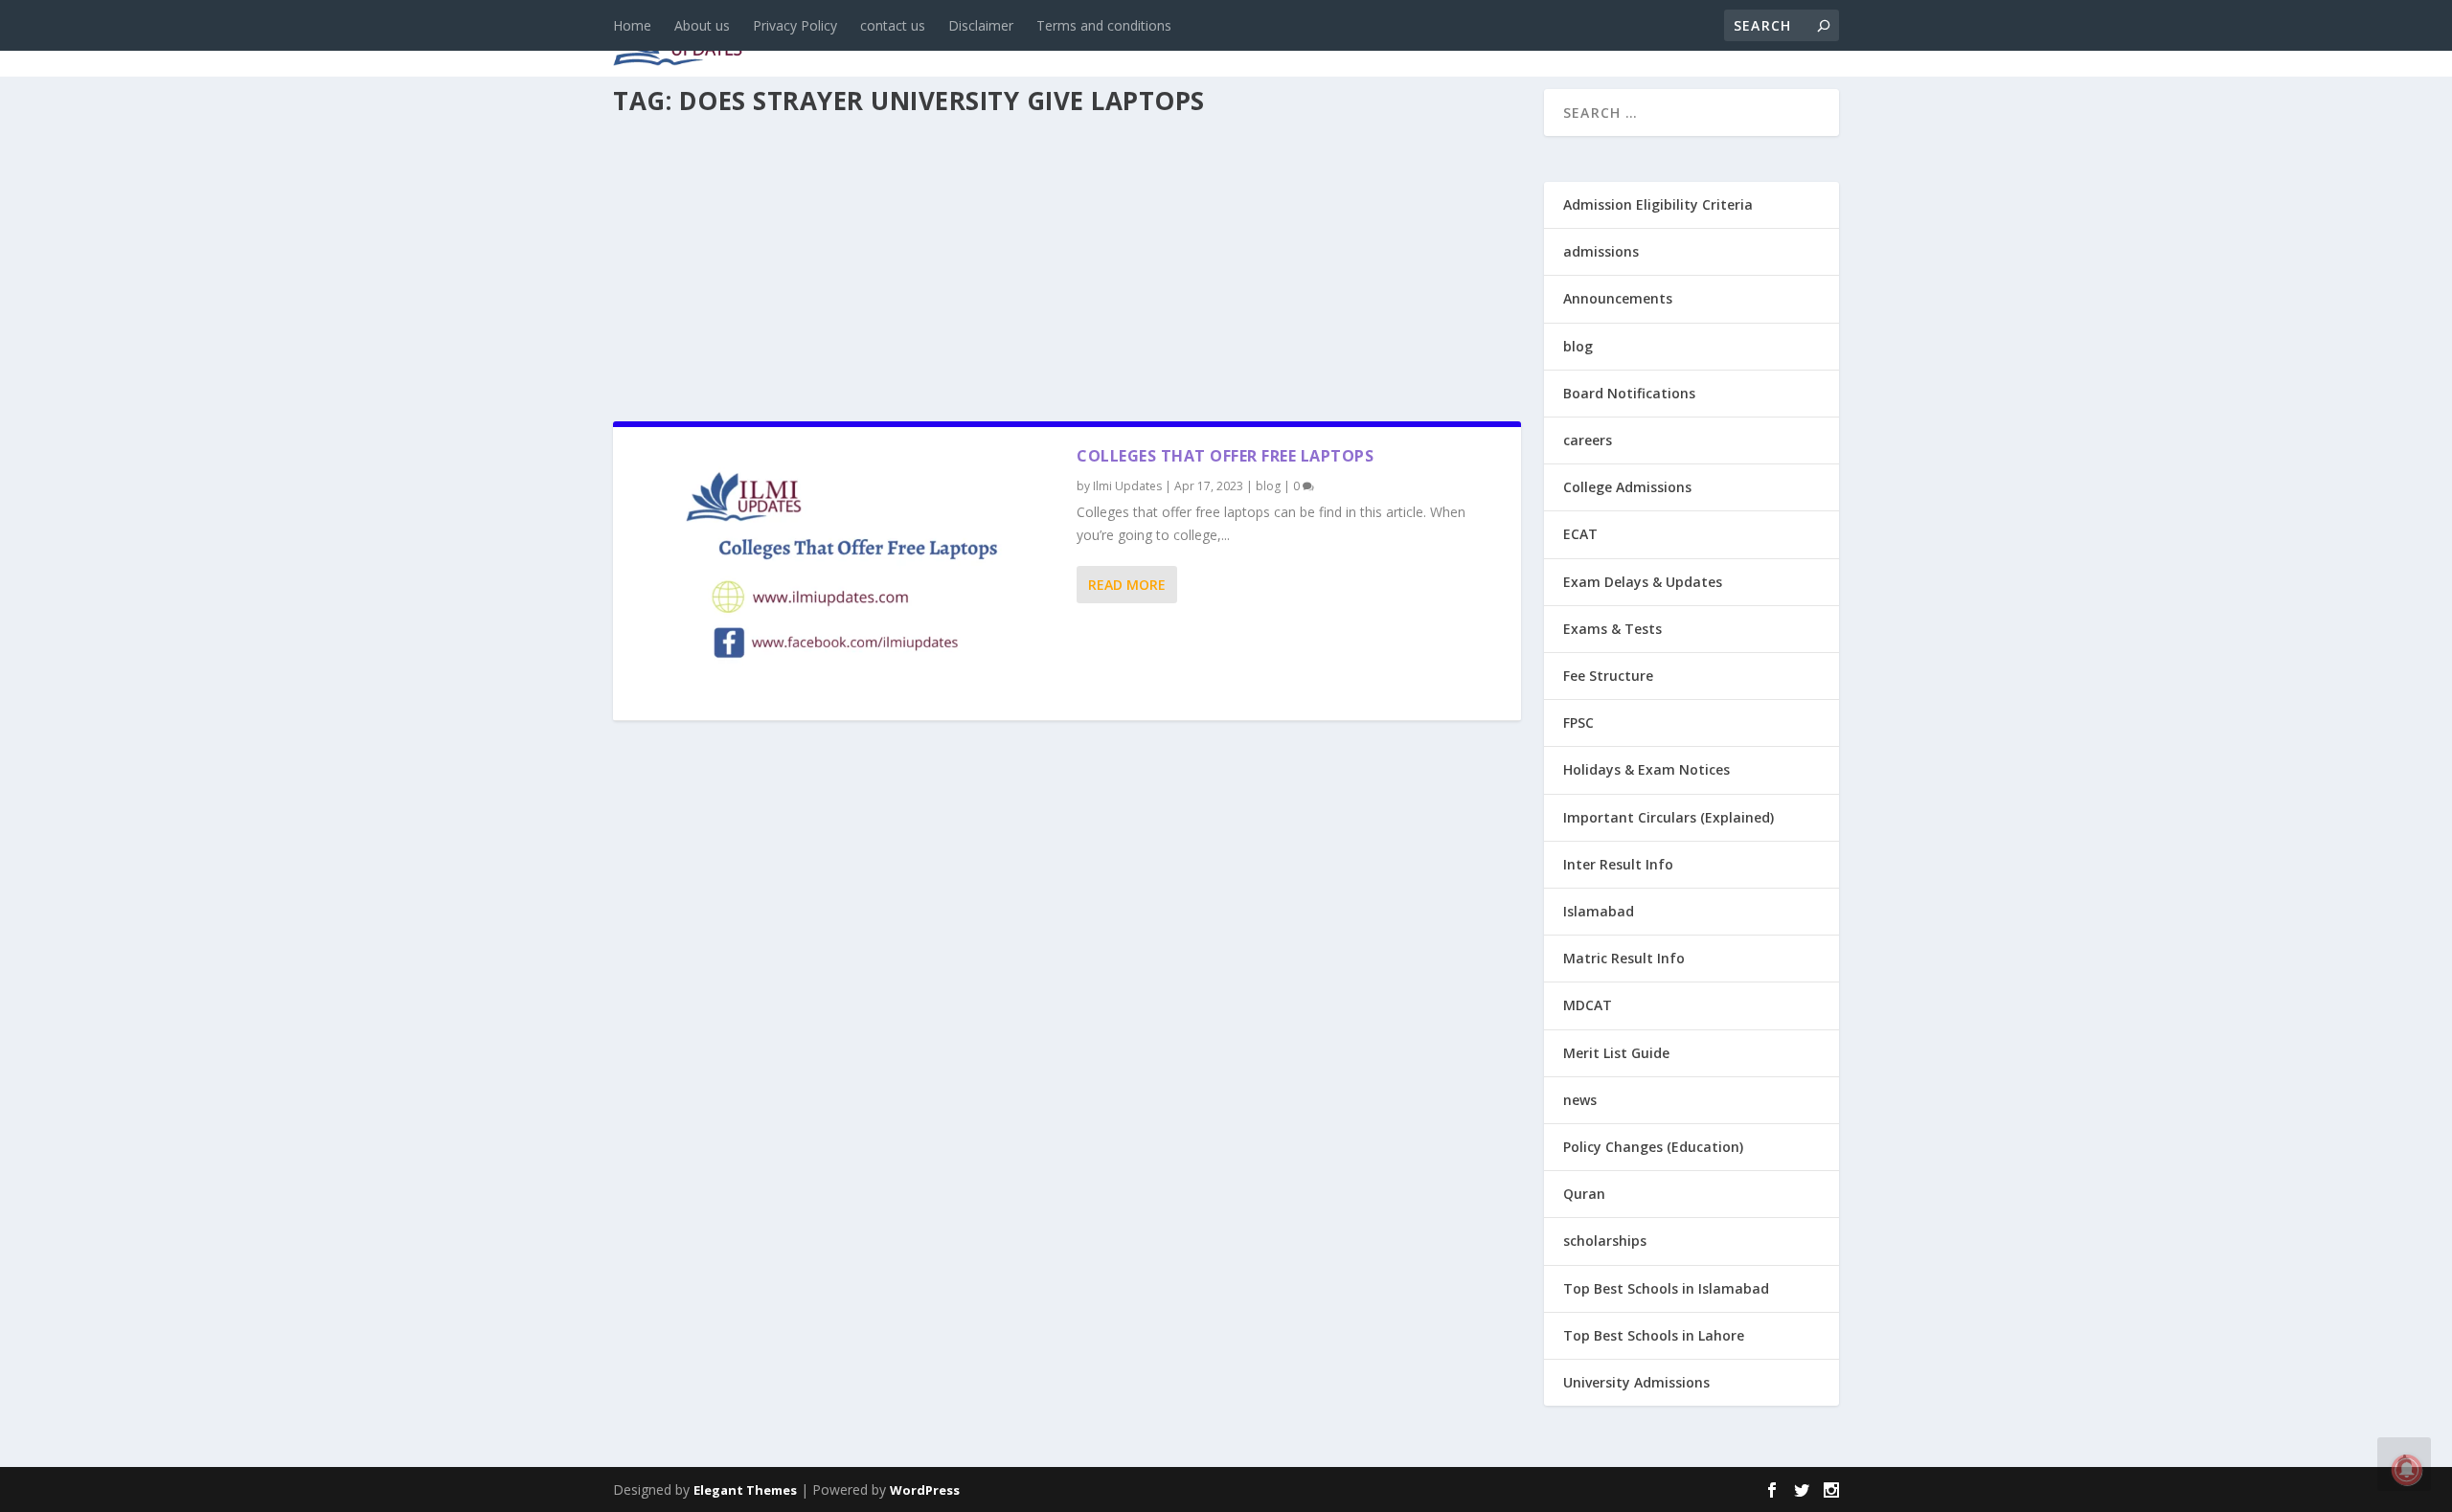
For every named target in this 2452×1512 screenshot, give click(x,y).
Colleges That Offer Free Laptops (1225, 456)
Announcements (1535, 40)
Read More (1127, 585)
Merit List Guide (1616, 1053)
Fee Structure (1608, 676)
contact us (893, 25)
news (950, 40)
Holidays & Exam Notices (1646, 769)
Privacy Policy (795, 25)
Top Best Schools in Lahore (1654, 1335)
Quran (1584, 1194)
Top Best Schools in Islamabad (1666, 1288)
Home (632, 25)
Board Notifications (1629, 393)
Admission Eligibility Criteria (1658, 204)
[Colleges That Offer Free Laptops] (845, 574)
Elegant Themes (745, 1490)
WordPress (925, 1490)
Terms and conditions (1104, 25)
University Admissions (1636, 1382)
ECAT (1580, 534)
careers (1101, 40)
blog (1021, 40)
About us (702, 25)
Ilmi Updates (1127, 486)
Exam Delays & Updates (1643, 582)
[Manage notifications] (2407, 1470)
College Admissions (1627, 487)
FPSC (1578, 722)
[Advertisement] (1067, 262)
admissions (1208, 40)
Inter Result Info (1618, 864)
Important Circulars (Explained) (1669, 817)
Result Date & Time (1728, 40)
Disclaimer (981, 25)
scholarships (1605, 1241)
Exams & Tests (1360, 40)
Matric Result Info (1624, 958)
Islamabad (1599, 911)
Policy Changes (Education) (1653, 1147)
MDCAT (1588, 1005)
